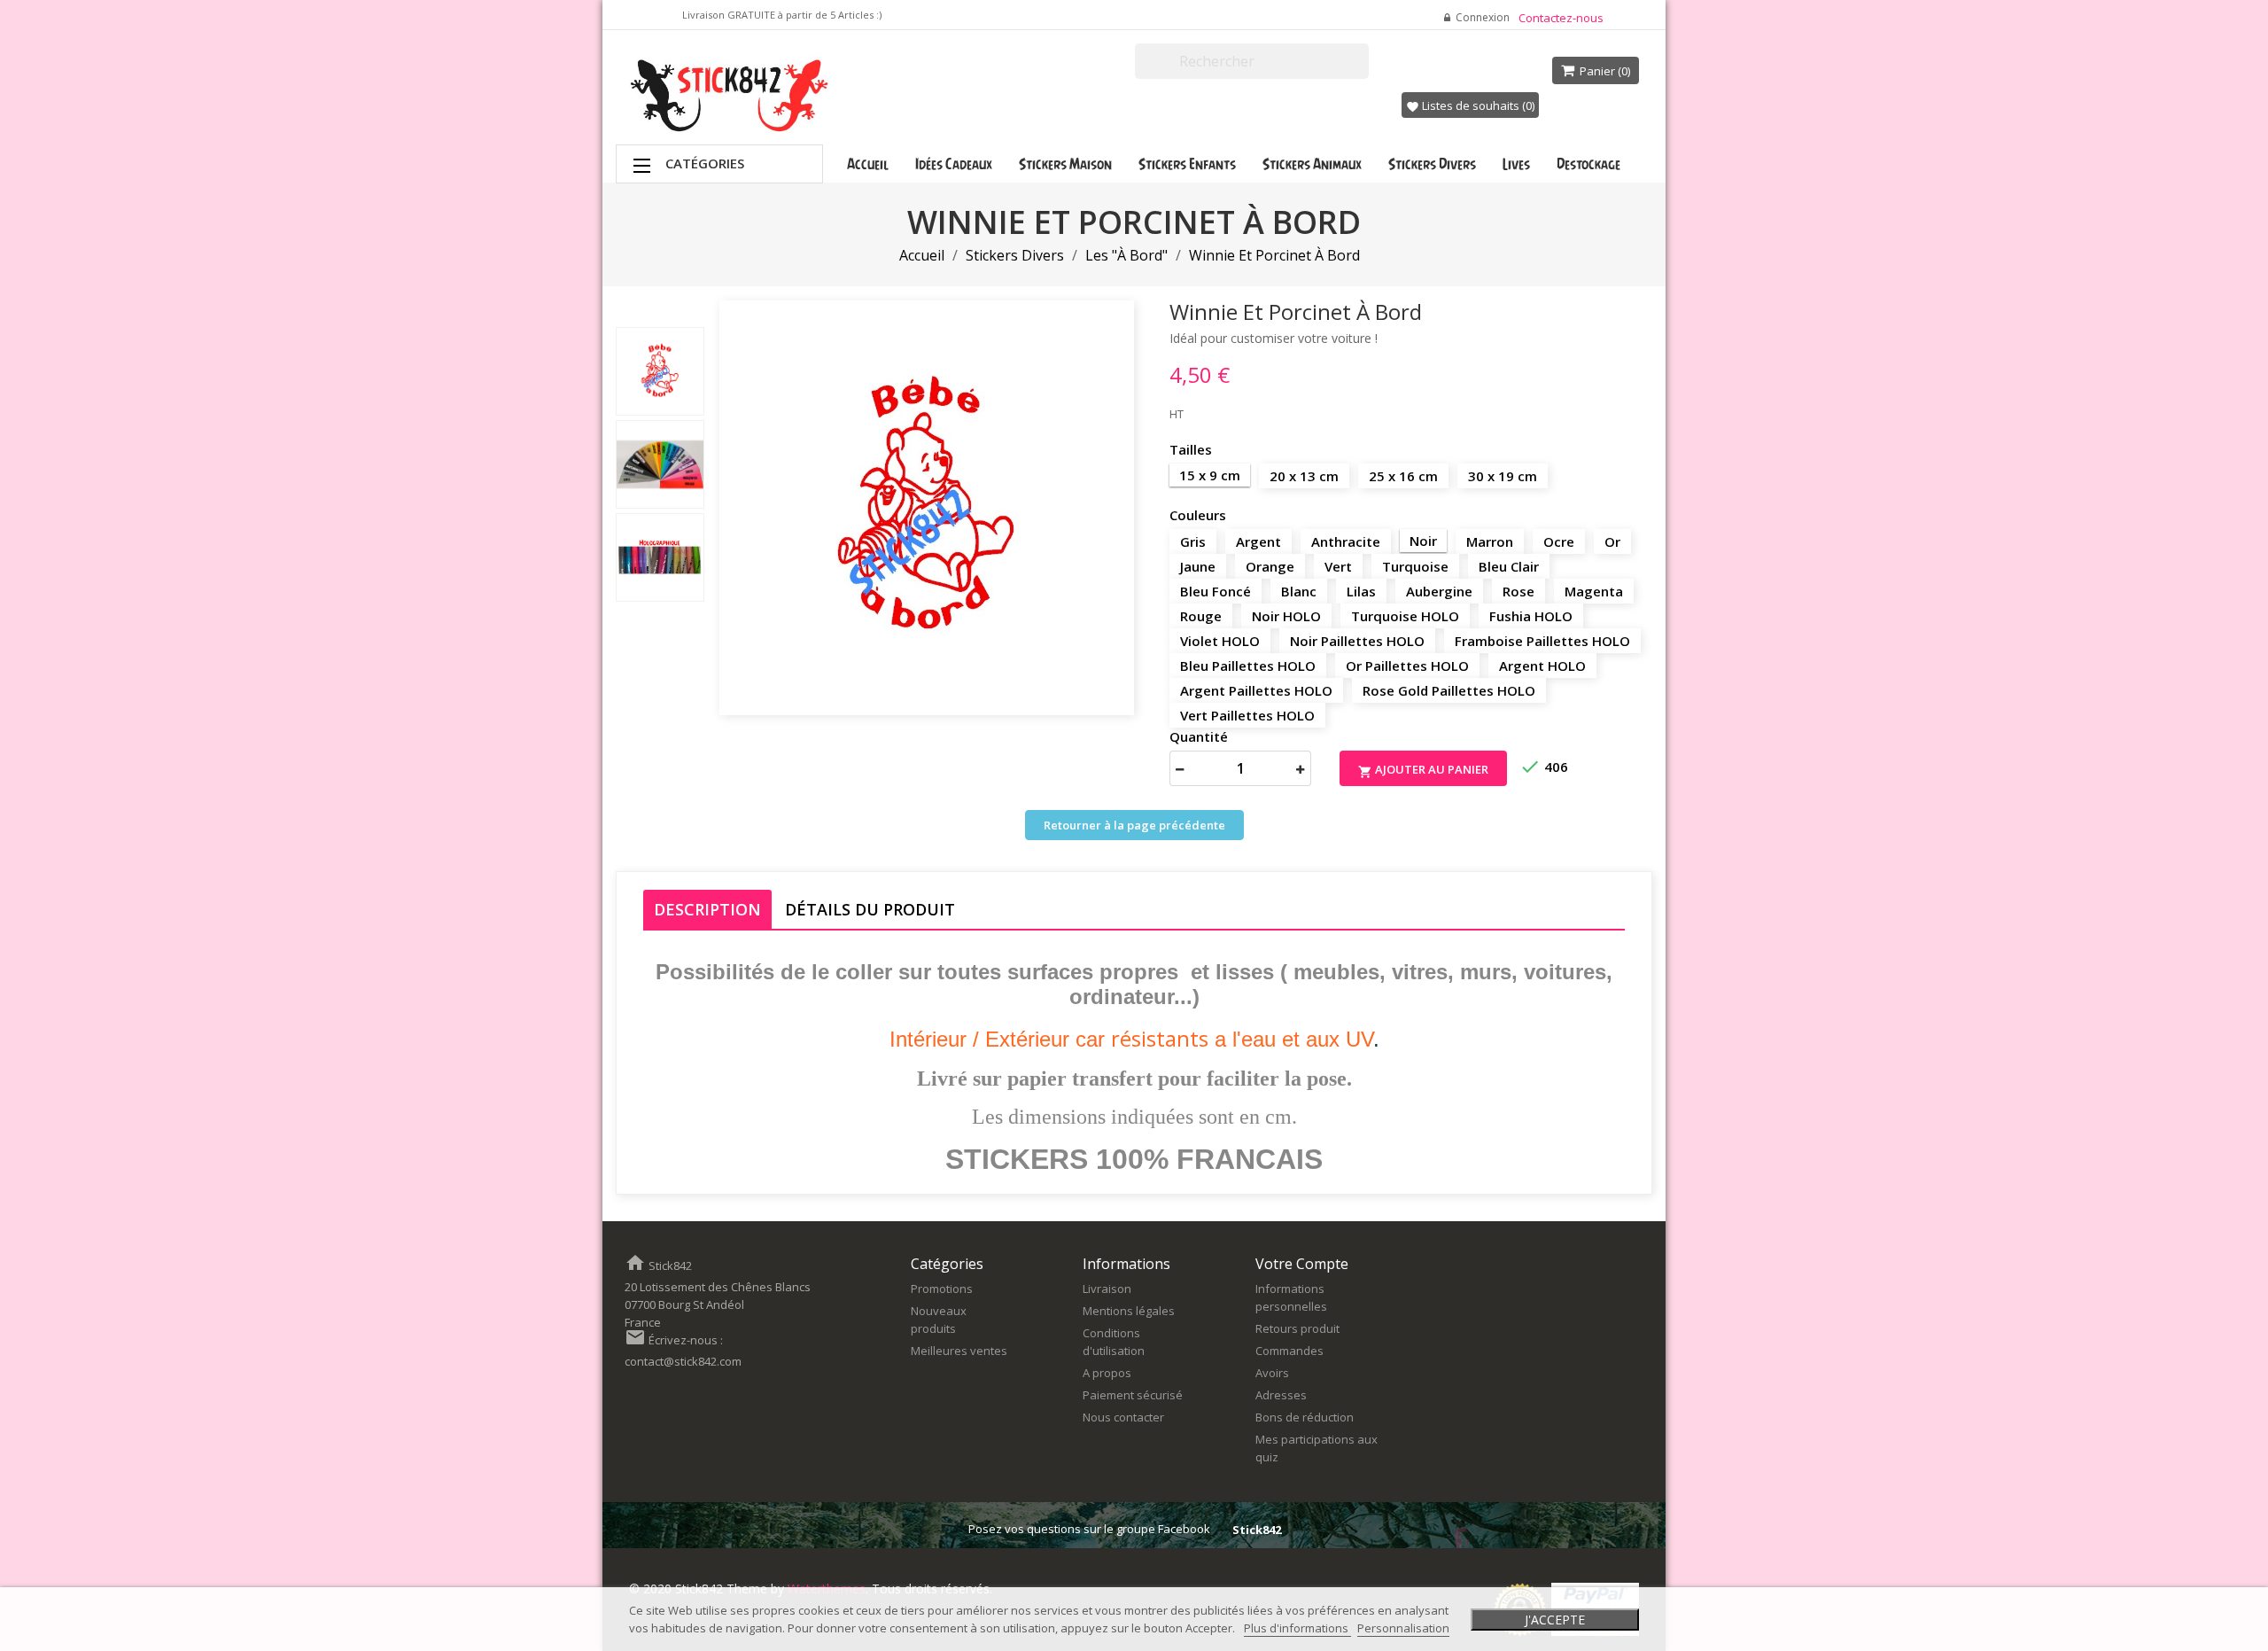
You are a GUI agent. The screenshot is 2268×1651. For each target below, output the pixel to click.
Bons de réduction (1305, 1417)
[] (1362, 71)
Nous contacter (1123, 1417)
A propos (1107, 1373)
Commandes (1289, 1351)
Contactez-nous (1561, 18)
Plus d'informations (1297, 1628)
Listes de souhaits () (1470, 105)
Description (707, 909)
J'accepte (1555, 1620)
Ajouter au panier (1423, 771)
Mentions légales (1129, 1311)
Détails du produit (870, 909)
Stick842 (1257, 1530)
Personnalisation (1403, 1628)
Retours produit (1297, 1328)
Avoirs (1272, 1373)
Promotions (942, 1289)
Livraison (1107, 1289)
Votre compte (1302, 1264)
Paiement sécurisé (1133, 1395)
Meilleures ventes (959, 1351)
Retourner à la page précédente (1134, 825)
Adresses (1281, 1395)
